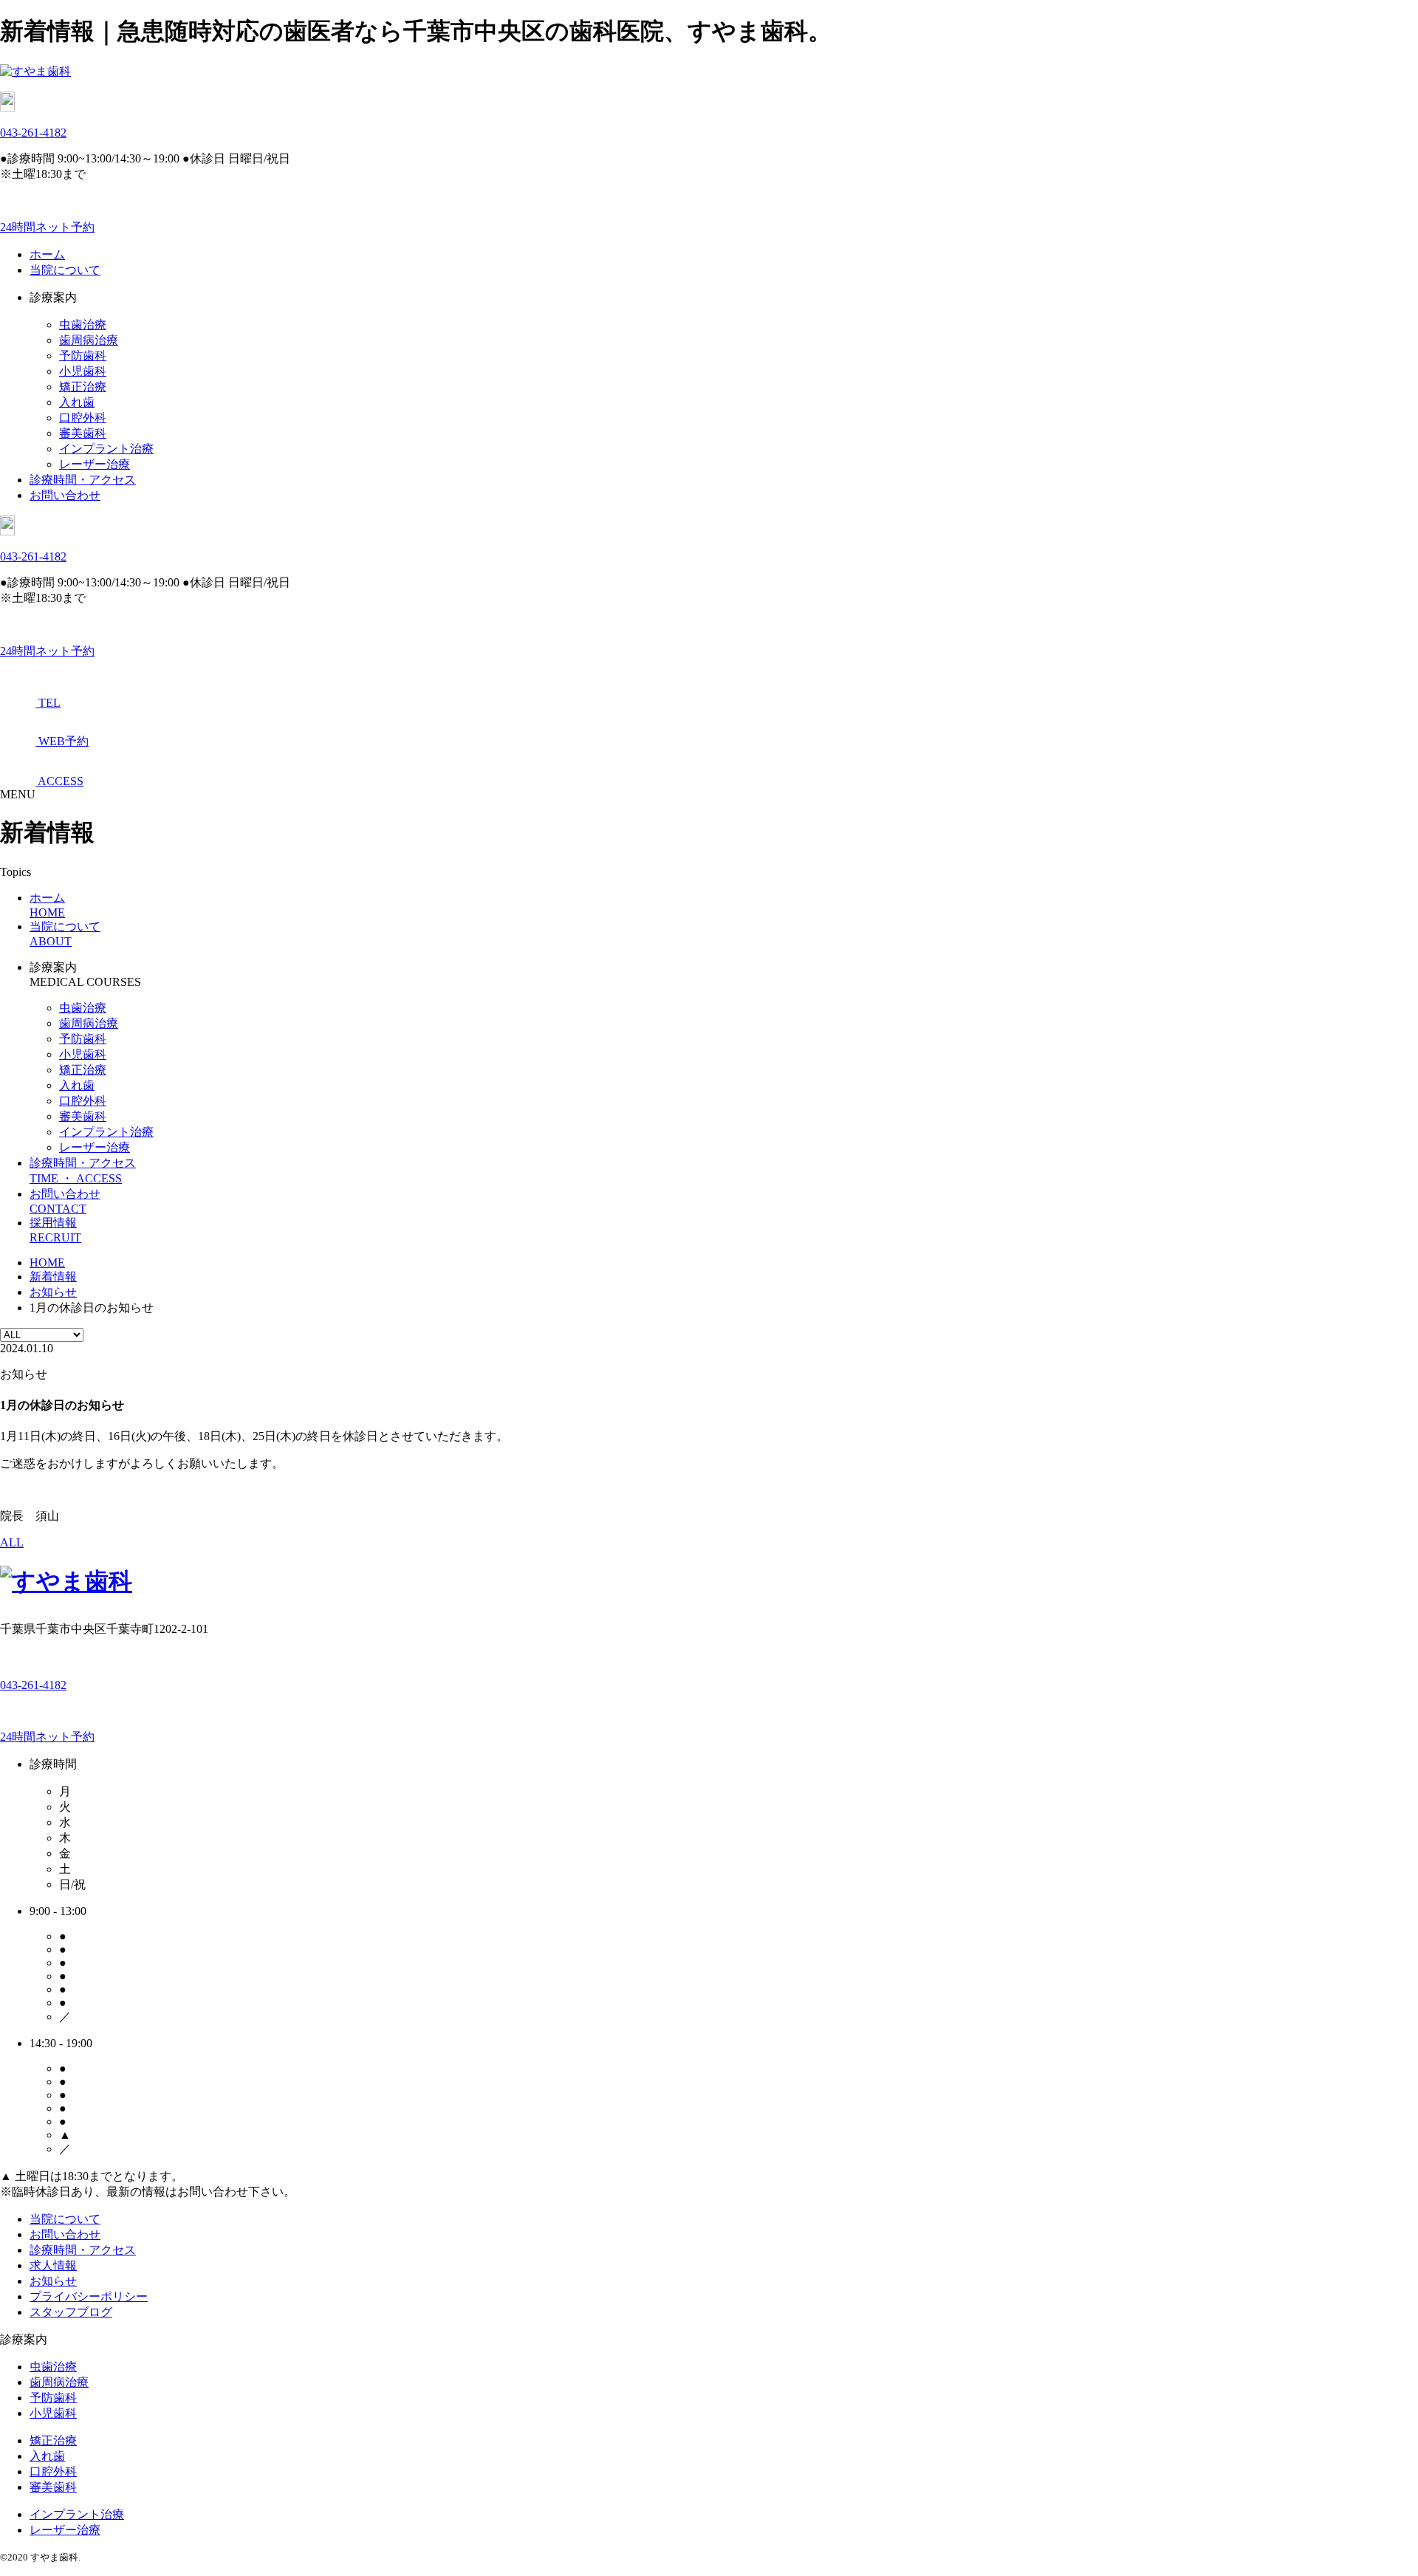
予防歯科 (83, 356)
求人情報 (53, 2265)
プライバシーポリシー (89, 2296)
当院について (65, 270)
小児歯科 (83, 371)
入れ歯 (77, 402)
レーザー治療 (95, 464)
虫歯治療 (83, 325)
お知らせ (53, 2281)
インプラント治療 (106, 449)
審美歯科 (83, 433)
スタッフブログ (71, 2312)
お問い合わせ (65, 495)
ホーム (47, 254)
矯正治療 (83, 387)
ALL (12, 1542)
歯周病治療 (89, 340)
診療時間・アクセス (83, 480)
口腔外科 (83, 418)
